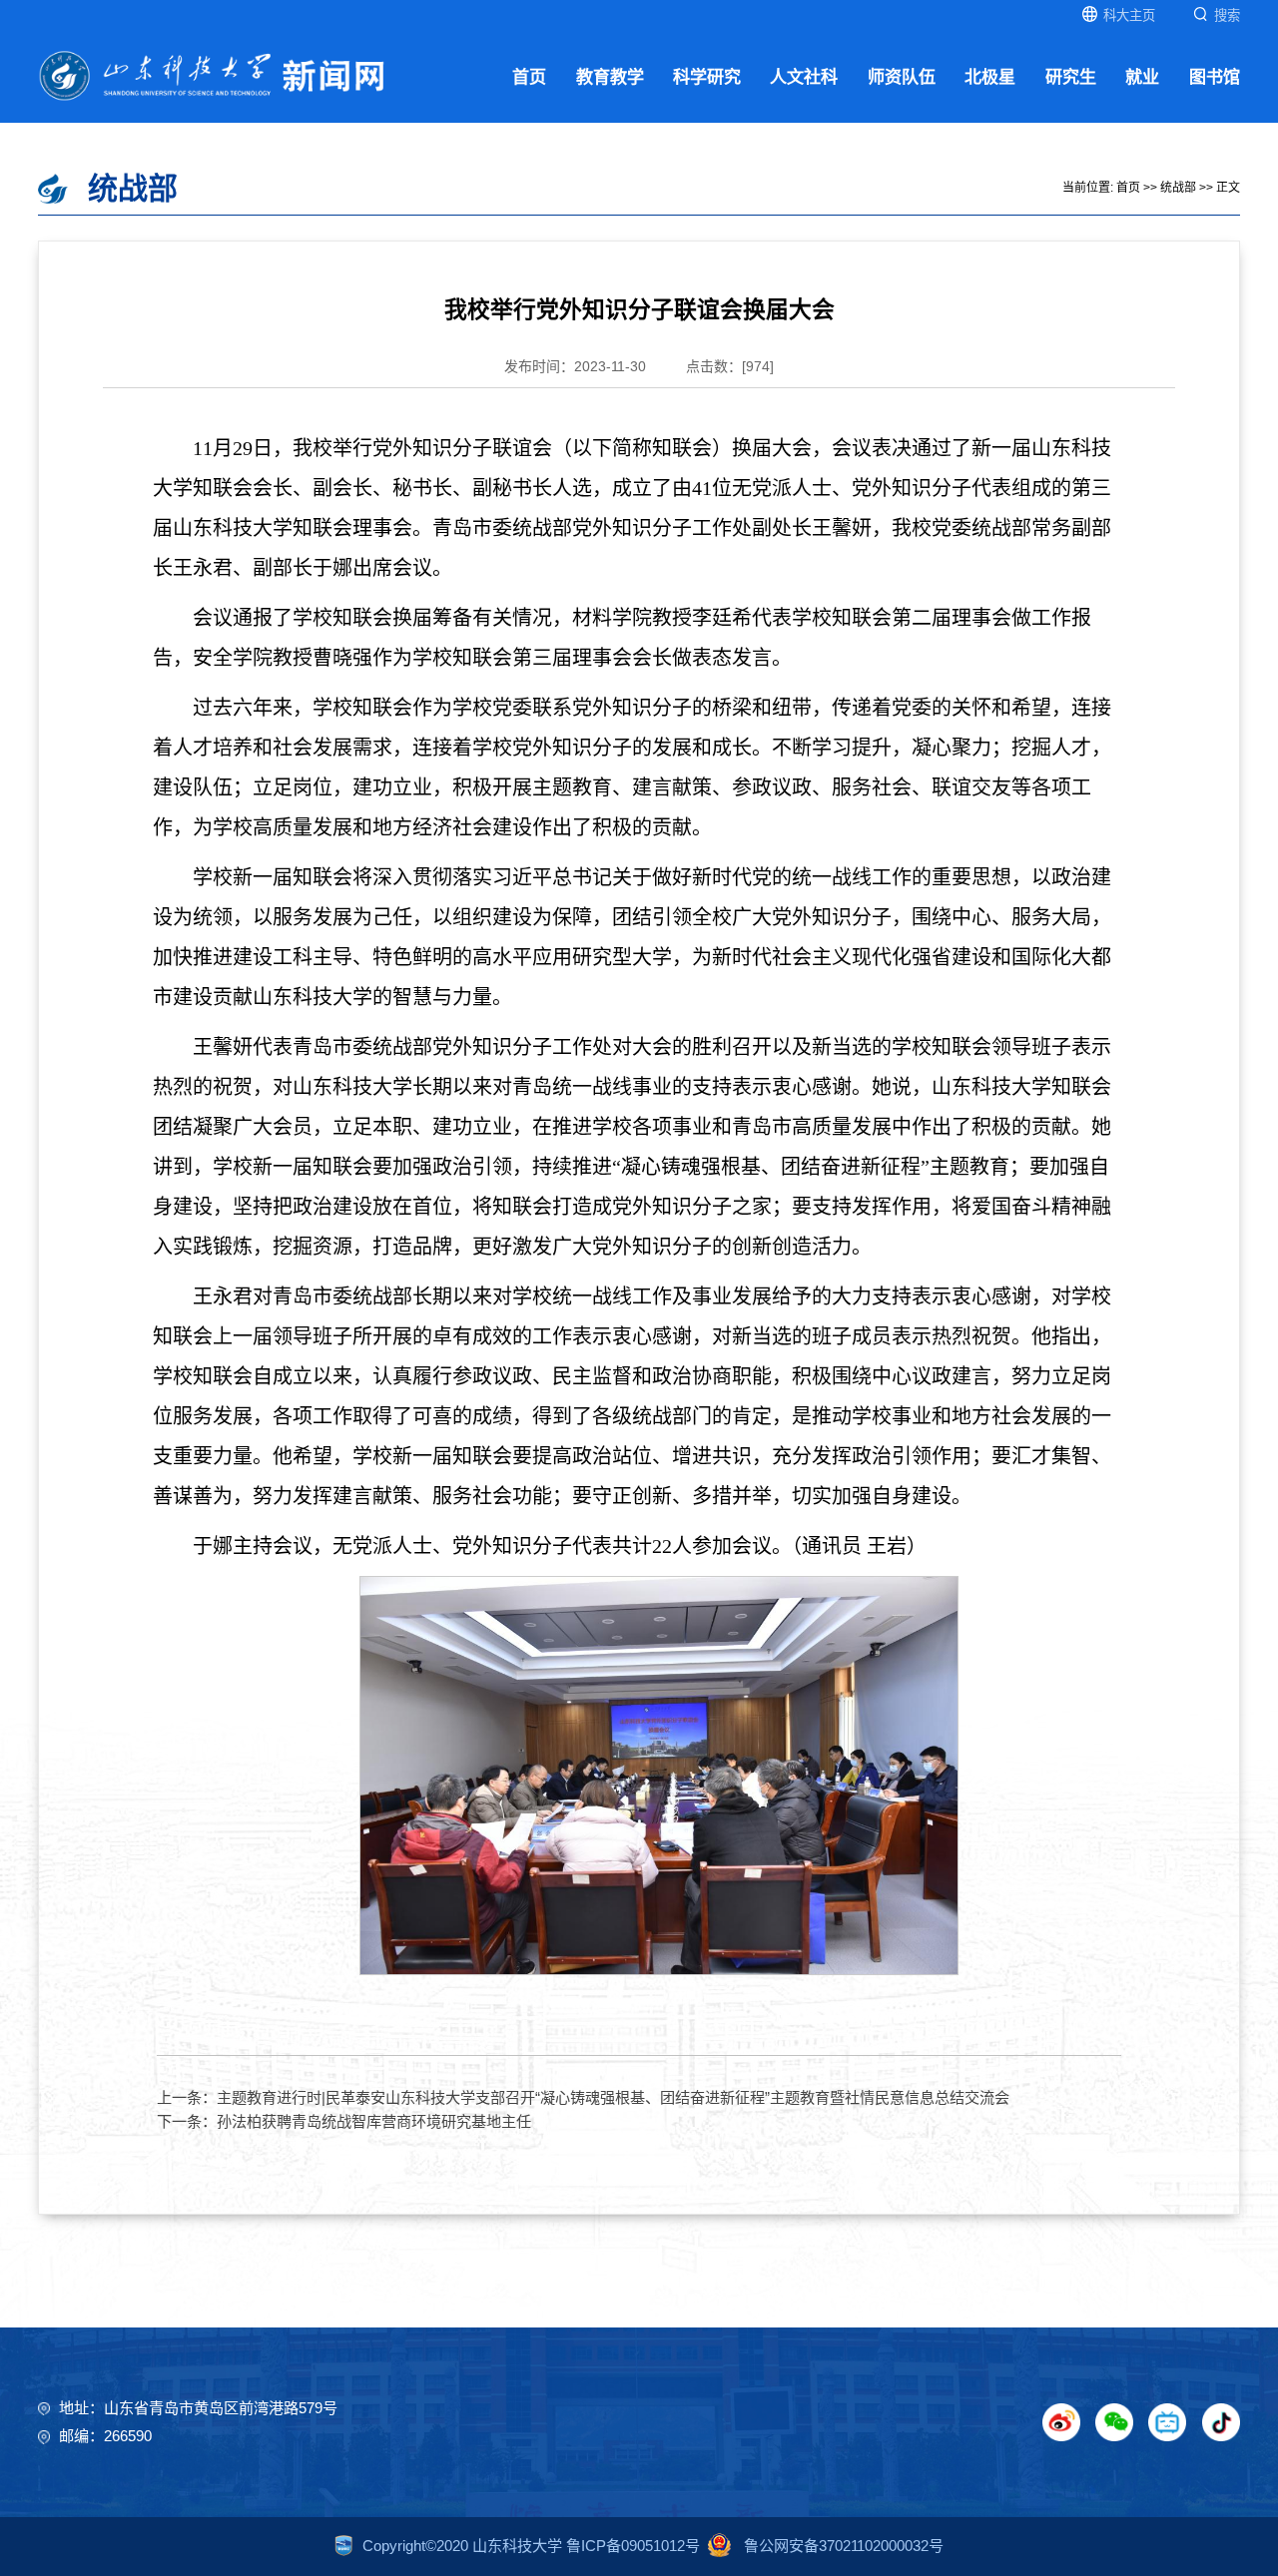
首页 (529, 77)
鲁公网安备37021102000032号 (842, 2546)
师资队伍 (902, 77)
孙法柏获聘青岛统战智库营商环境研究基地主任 (374, 2121)
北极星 (990, 77)
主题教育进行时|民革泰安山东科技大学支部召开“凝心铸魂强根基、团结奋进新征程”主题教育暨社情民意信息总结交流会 (613, 2097)
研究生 (1071, 77)
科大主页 (1129, 15)
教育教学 (610, 77)
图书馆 (1215, 77)
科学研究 (707, 77)
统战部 (1178, 188)
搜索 (1227, 15)
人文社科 (804, 77)
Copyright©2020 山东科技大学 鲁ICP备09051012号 (531, 2546)
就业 (1142, 77)
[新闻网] (212, 74)
